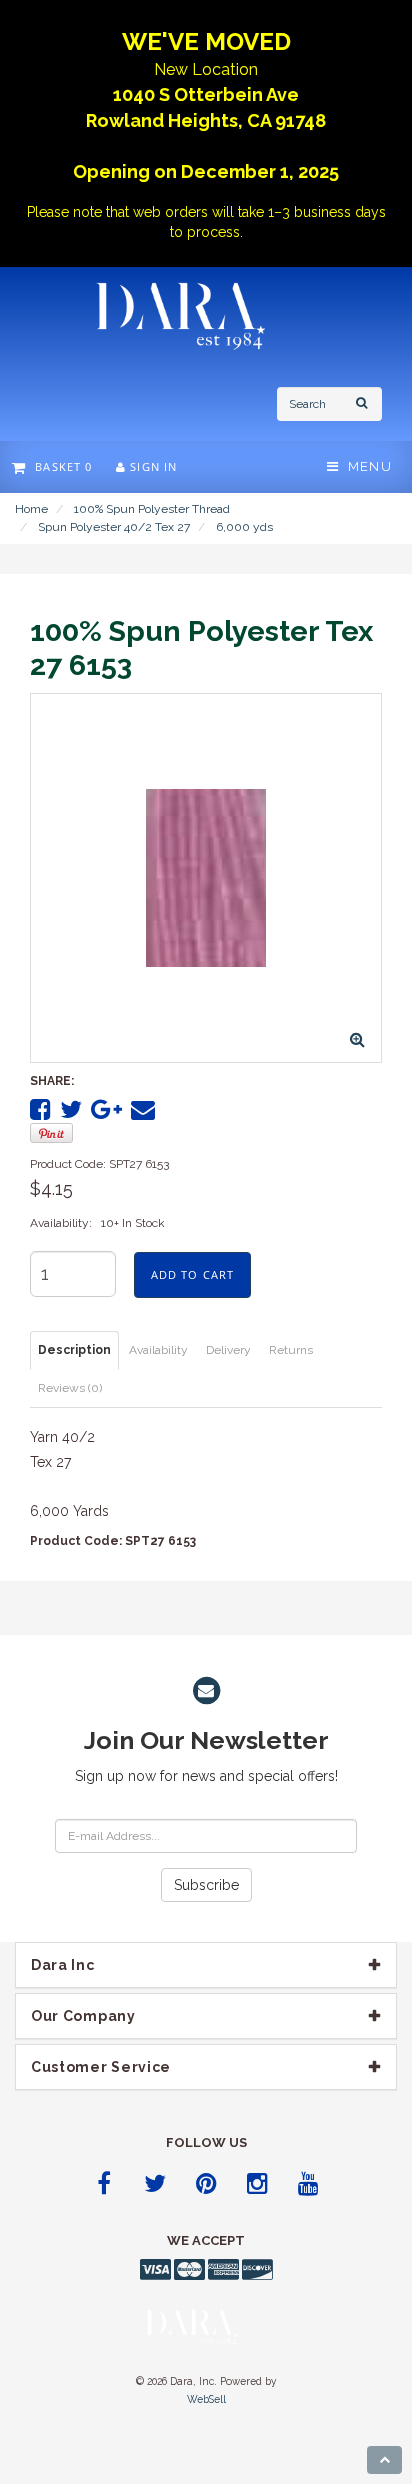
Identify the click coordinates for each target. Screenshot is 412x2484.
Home (31, 509)
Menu (365, 466)
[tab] (206, 1965)
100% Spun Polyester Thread (152, 509)
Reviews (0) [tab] (70, 1388)
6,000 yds (244, 527)
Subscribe (206, 1885)
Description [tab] (74, 1350)
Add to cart (192, 1274)
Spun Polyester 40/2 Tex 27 (114, 527)
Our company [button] (83, 2016)
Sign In (151, 466)
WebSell (206, 2399)
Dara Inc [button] (63, 1965)
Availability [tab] (158, 1350)
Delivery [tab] (228, 1350)
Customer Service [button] (101, 2067)
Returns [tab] (291, 1350)
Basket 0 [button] (59, 466)
